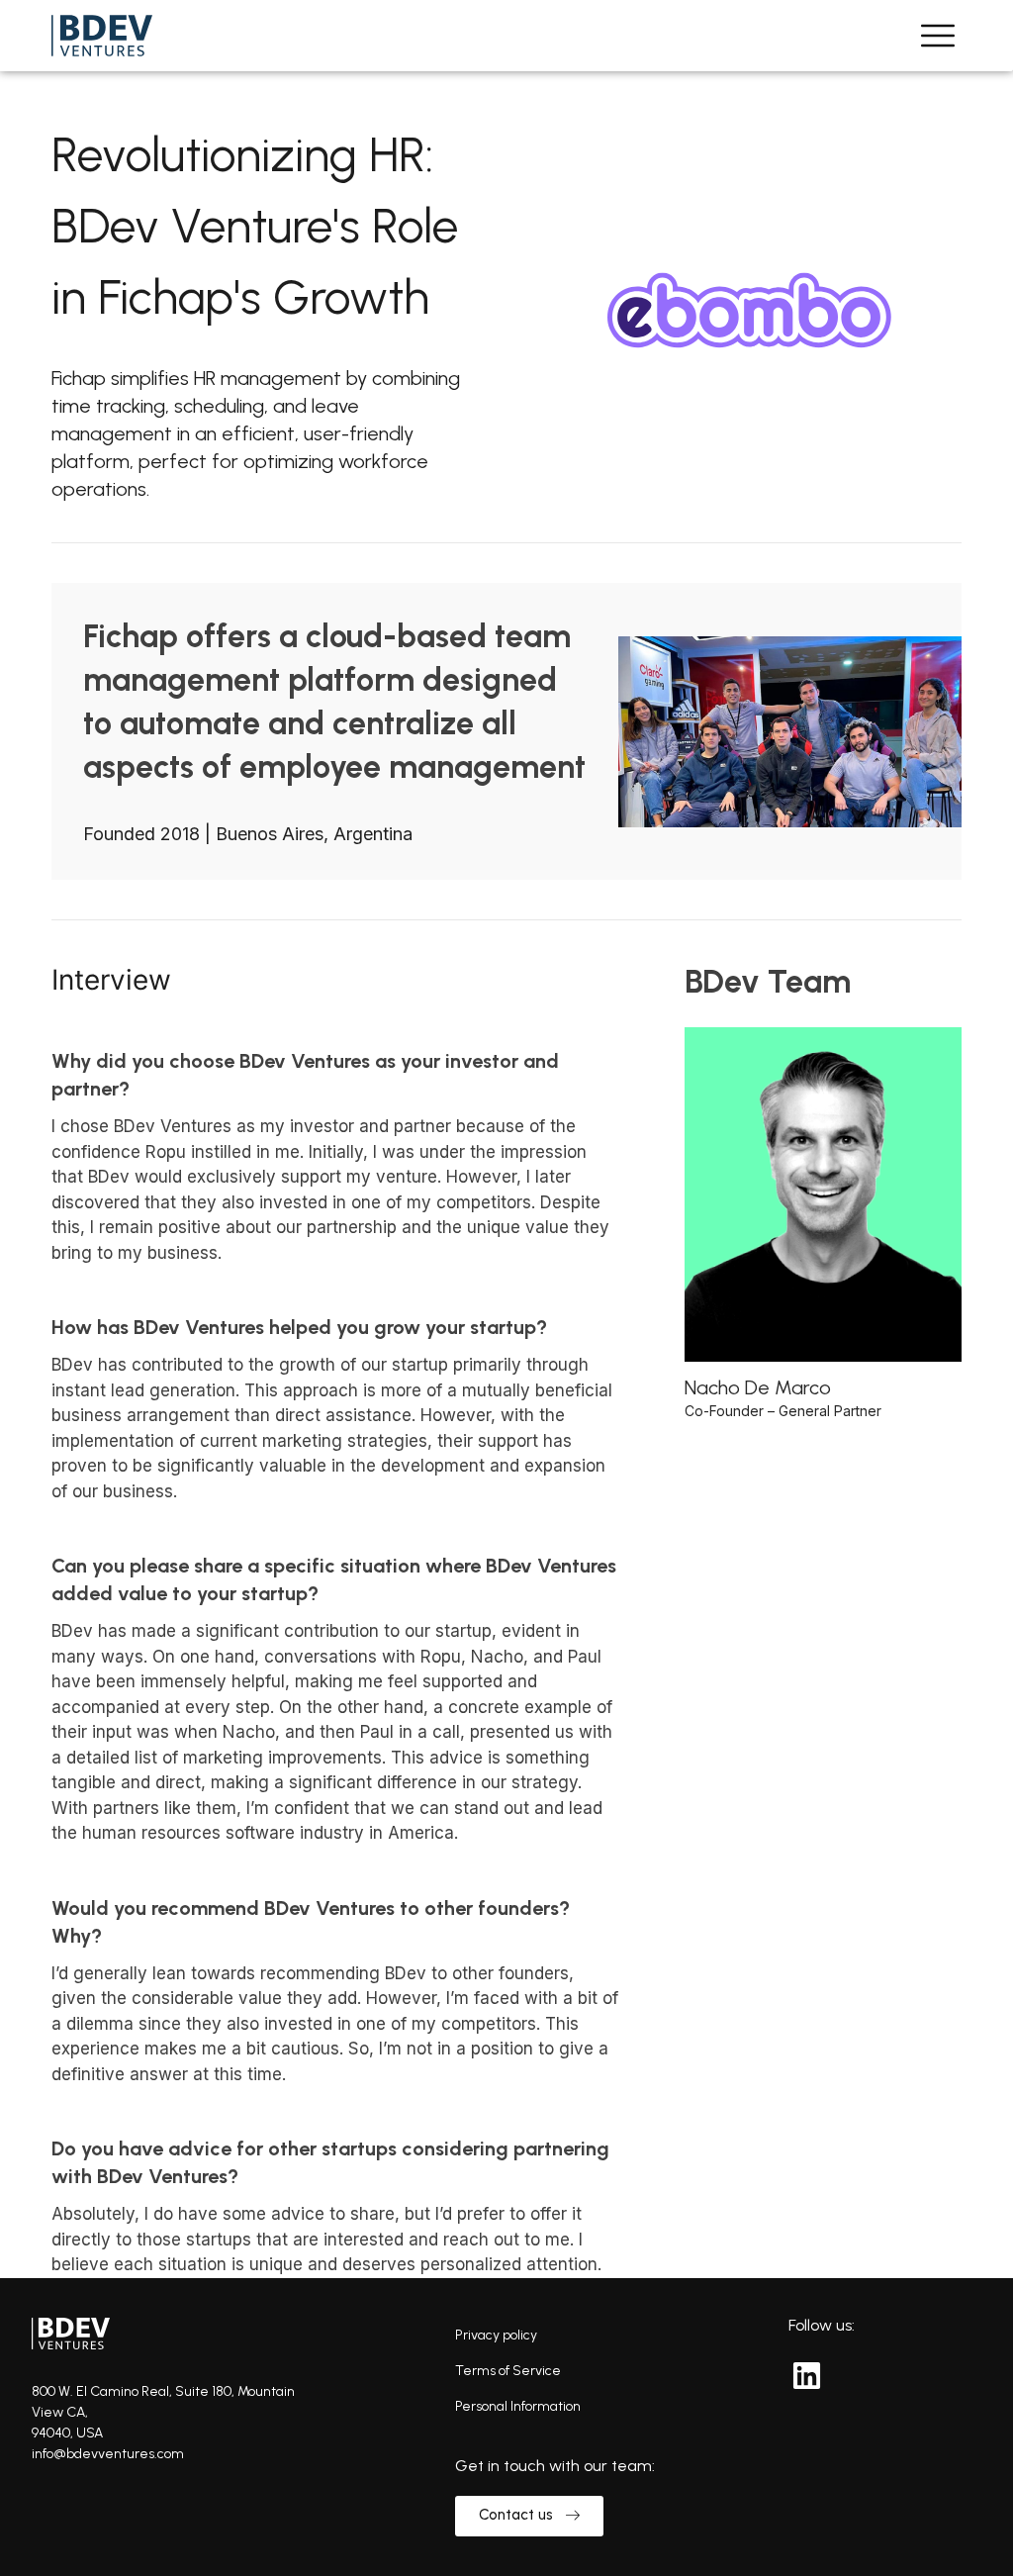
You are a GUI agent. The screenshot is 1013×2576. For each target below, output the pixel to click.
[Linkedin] (806, 2375)
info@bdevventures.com (108, 2454)
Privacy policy (496, 2335)
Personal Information (518, 2406)
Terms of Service (508, 2371)
